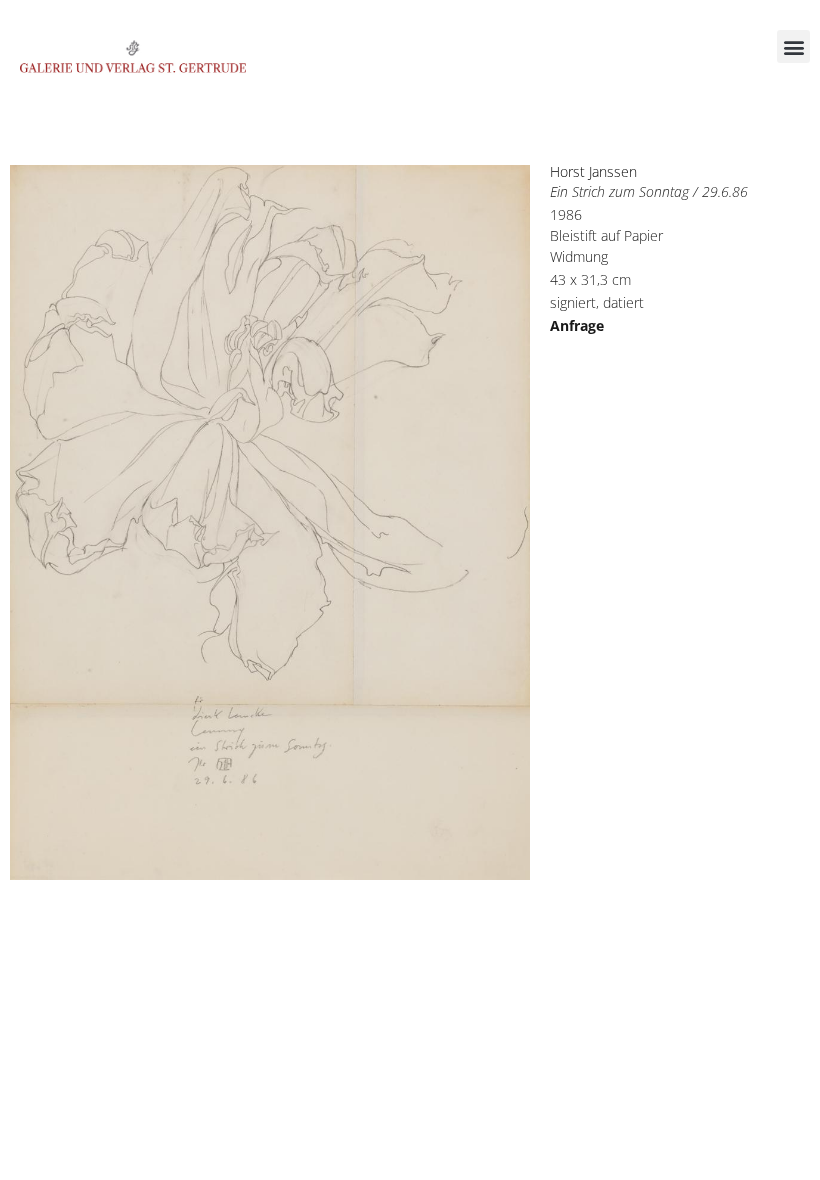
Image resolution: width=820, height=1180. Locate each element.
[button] (793, 46)
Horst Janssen (593, 171)
